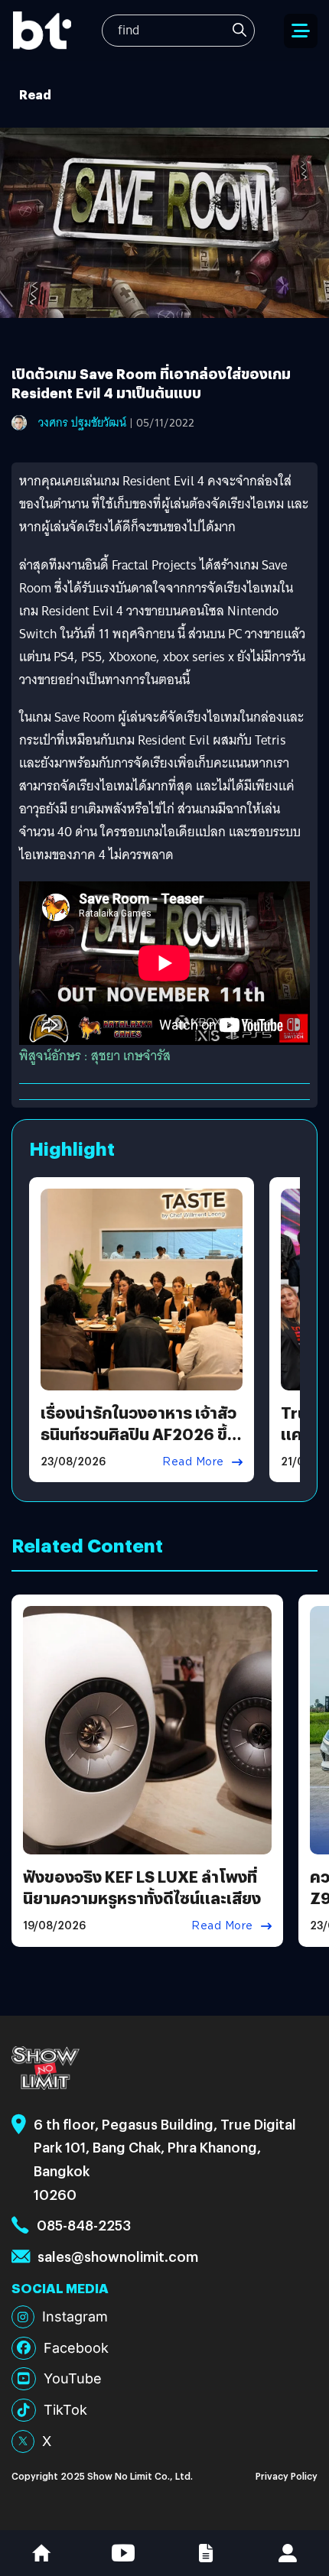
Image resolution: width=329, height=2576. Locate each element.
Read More (193, 1462)
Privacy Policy (287, 2475)
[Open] (301, 31)
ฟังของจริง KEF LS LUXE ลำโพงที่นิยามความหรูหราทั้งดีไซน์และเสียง (142, 1887)
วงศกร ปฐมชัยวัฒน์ (82, 423)
